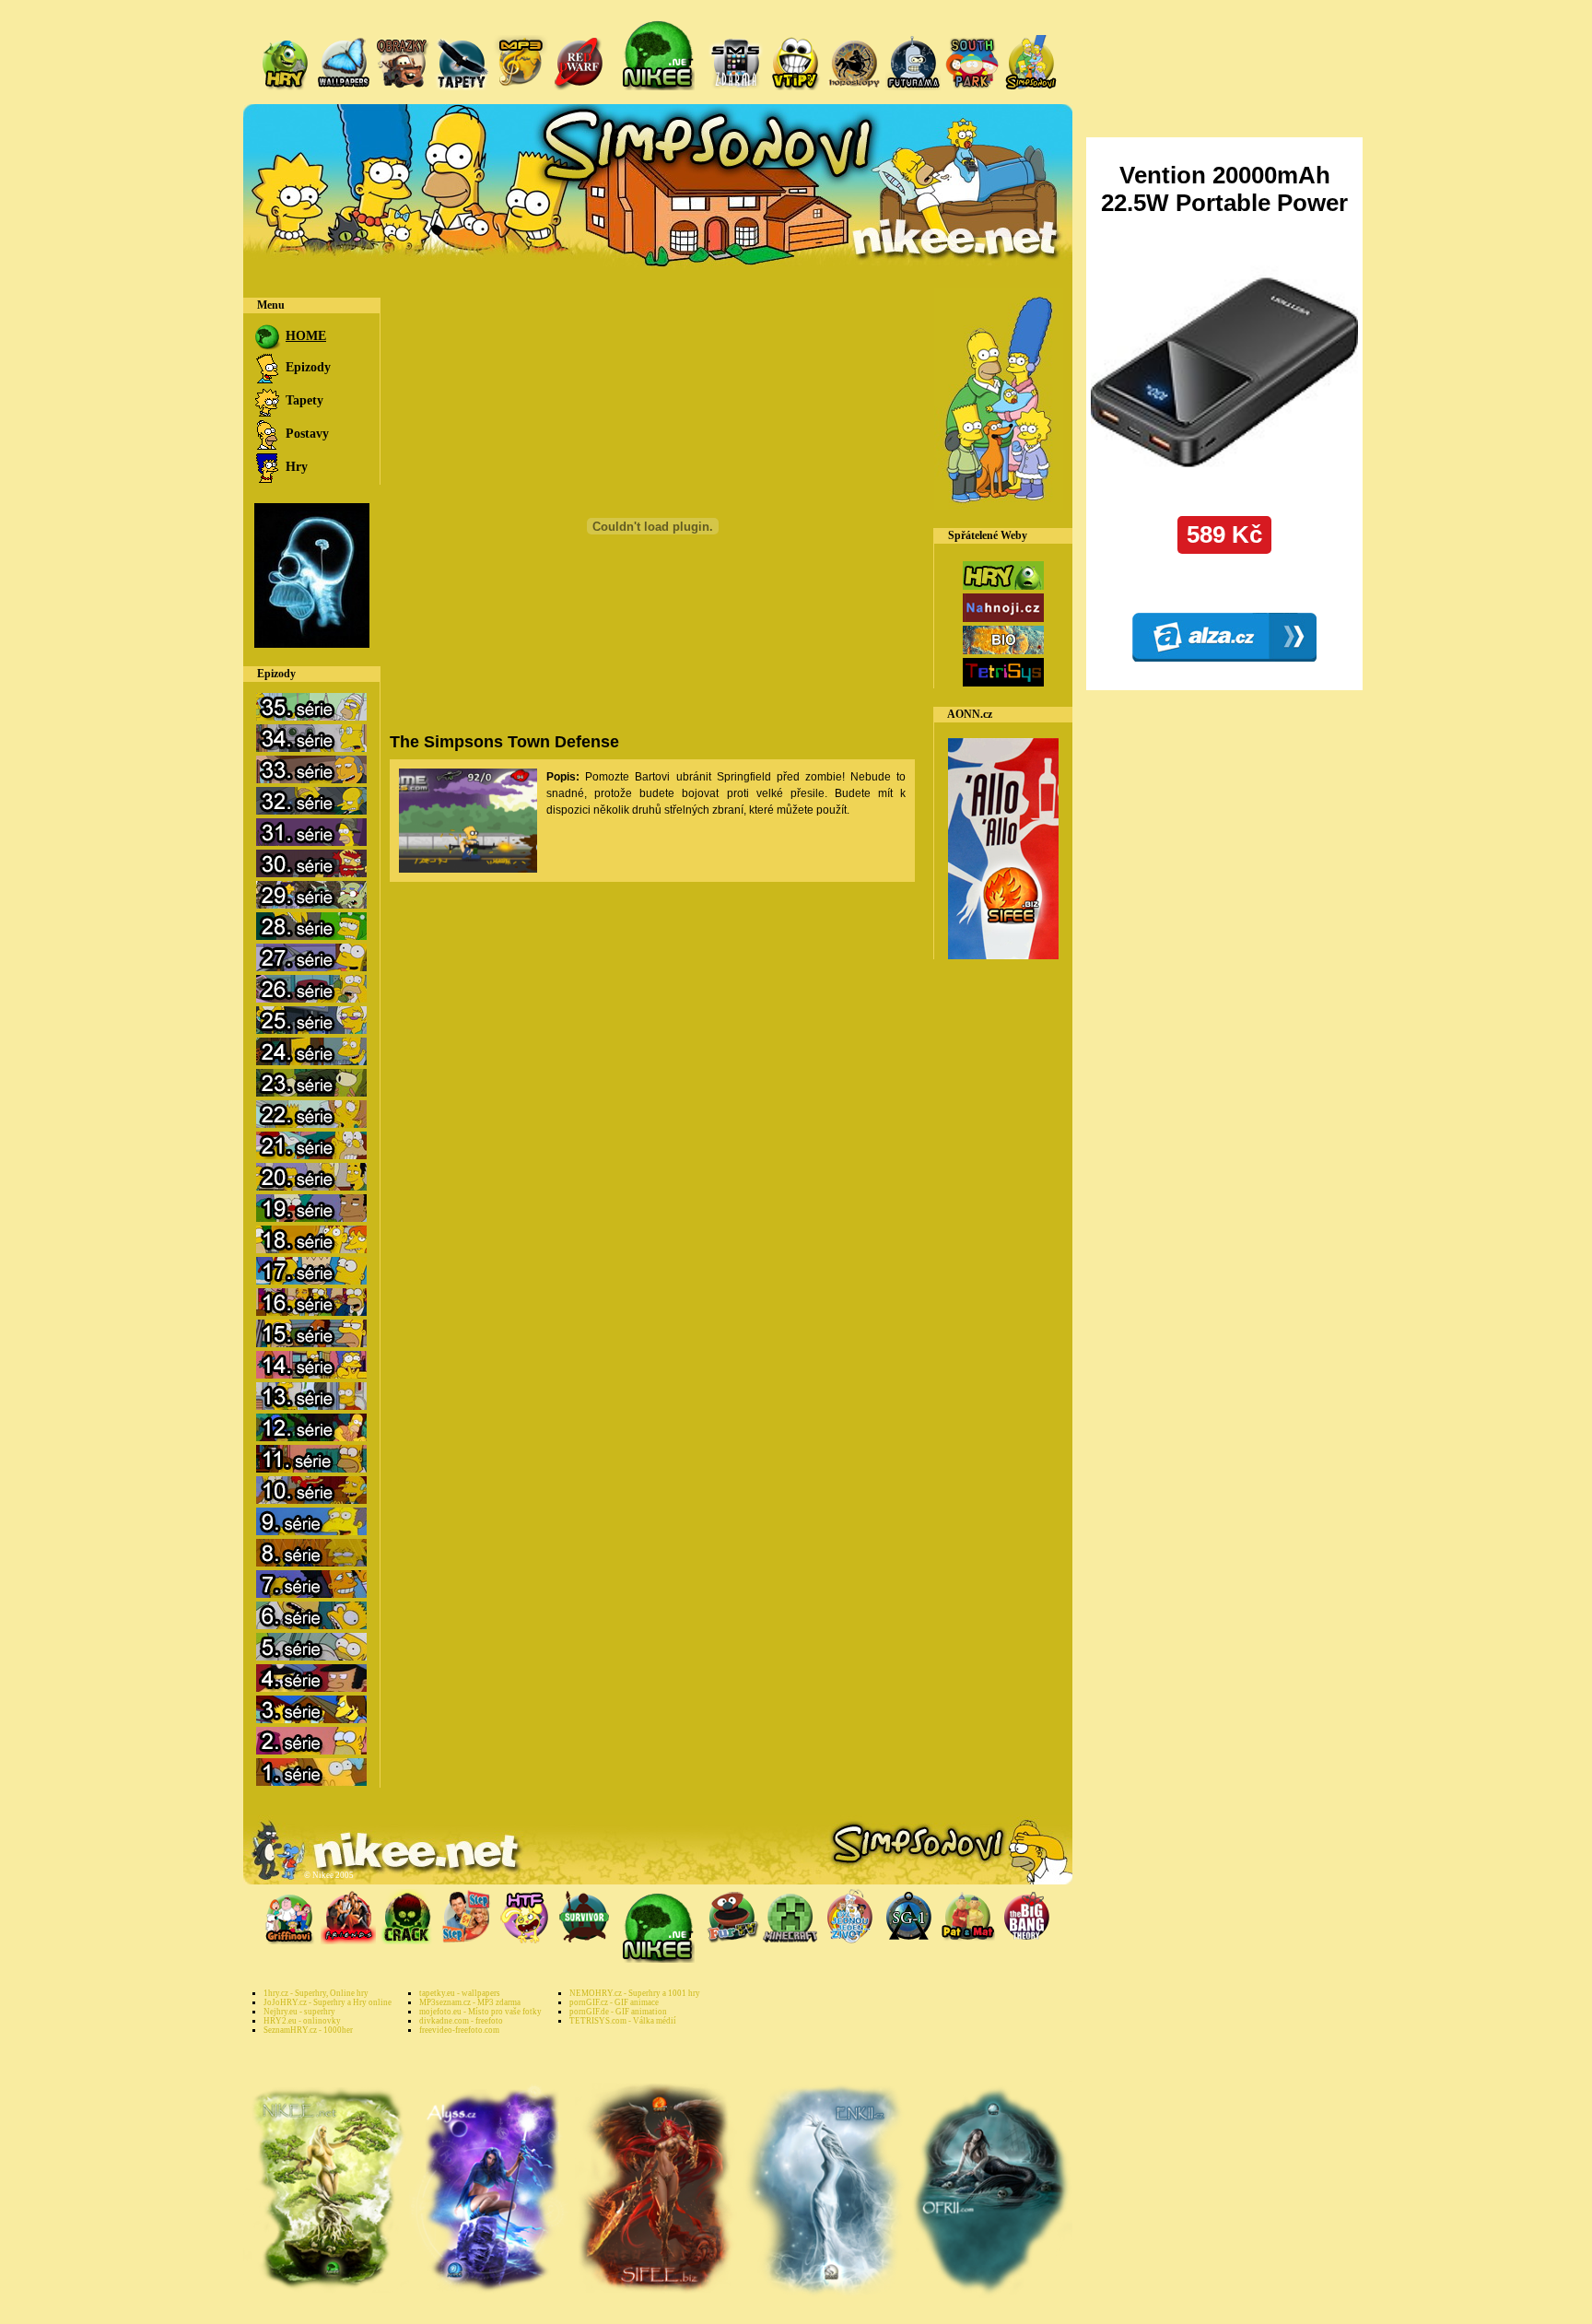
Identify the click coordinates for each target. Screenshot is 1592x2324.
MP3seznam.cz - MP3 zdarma (470, 2002)
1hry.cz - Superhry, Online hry (316, 1993)
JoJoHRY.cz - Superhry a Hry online (328, 2002)
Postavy (305, 434)
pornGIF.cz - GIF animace (614, 2002)
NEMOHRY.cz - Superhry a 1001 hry (635, 1993)
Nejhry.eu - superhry (299, 2012)
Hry (295, 467)
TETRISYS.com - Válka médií (623, 2021)
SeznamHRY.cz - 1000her (308, 2030)
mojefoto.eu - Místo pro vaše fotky (480, 2012)
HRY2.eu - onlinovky (302, 2021)
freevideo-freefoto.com (459, 2030)
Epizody (306, 367)
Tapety (303, 400)
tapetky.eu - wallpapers (460, 1993)
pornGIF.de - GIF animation (618, 2012)
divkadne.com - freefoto (461, 2021)
